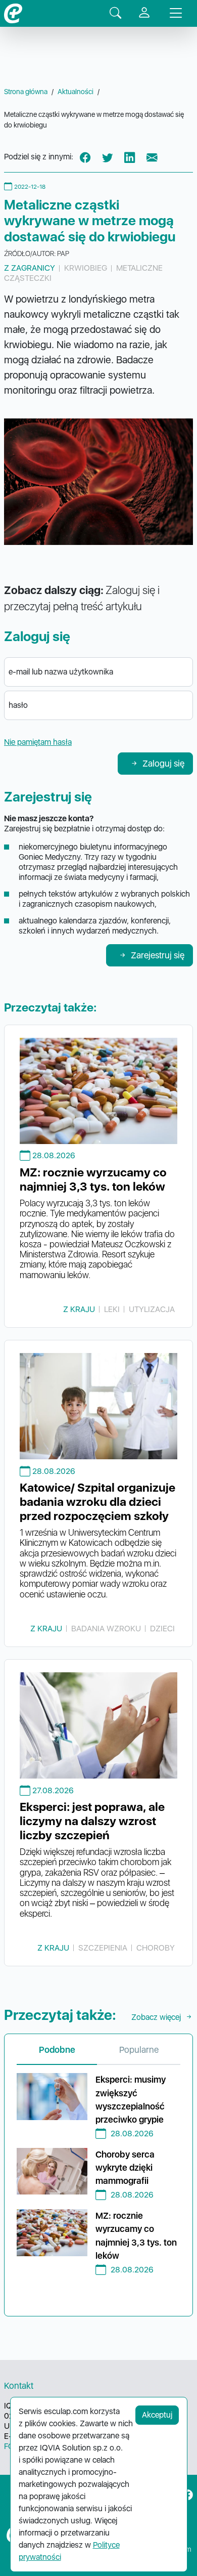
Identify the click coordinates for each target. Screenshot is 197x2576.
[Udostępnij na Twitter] (108, 157)
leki (112, 1309)
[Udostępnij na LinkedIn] (130, 157)
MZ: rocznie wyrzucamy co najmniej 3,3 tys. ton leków (93, 1179)
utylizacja (152, 1309)
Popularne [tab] (139, 2050)
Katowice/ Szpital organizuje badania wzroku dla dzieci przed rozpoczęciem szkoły (97, 1502)
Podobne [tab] (57, 2050)
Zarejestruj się (158, 955)
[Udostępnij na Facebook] (85, 157)
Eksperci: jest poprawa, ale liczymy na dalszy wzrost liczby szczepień (92, 1821)
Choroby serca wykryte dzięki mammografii (125, 2168)
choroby (156, 1948)
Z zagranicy (30, 268)
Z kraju (79, 1309)
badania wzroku (106, 1629)
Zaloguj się (163, 763)
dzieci (162, 1629)
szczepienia (103, 1948)
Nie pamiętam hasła (38, 742)
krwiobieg (86, 268)
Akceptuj (157, 2415)
